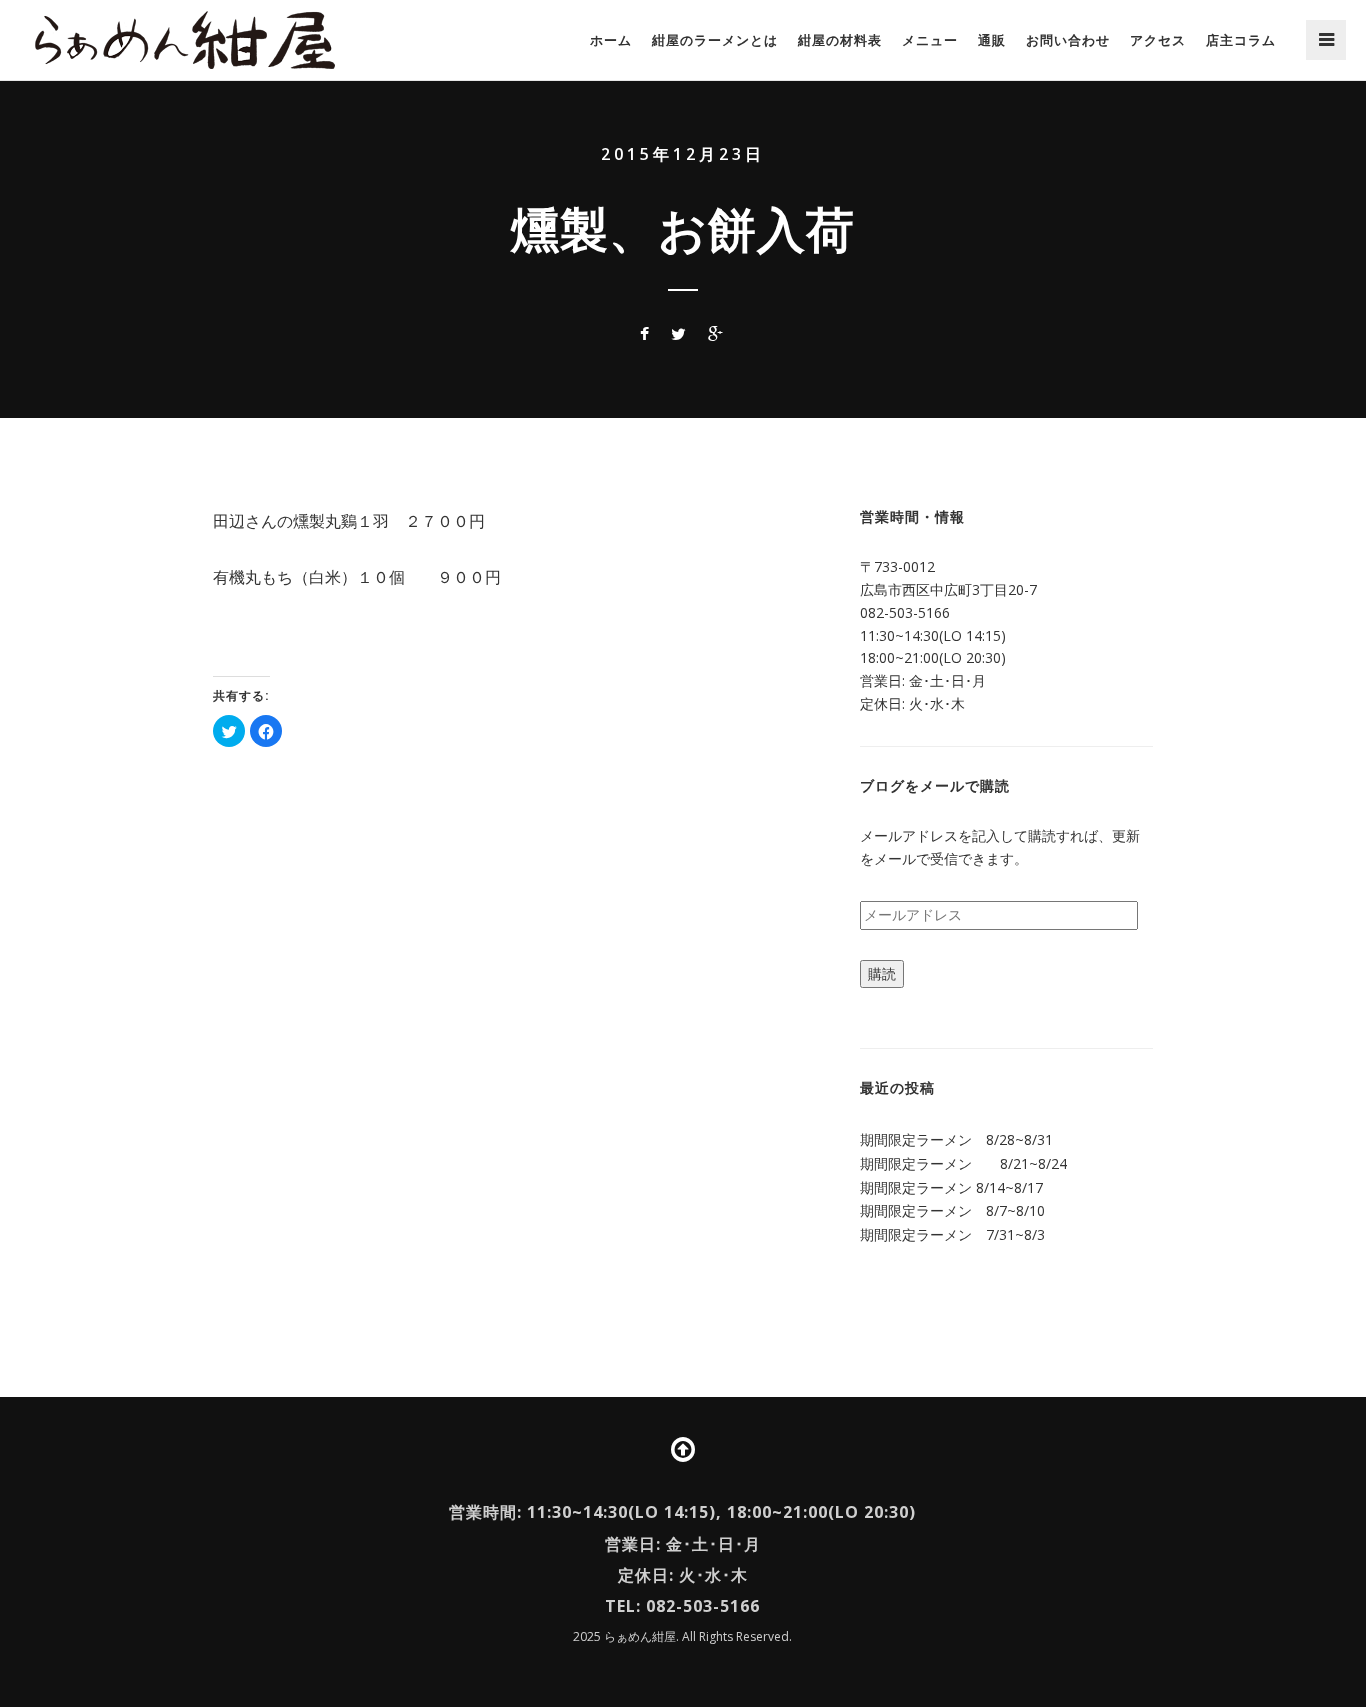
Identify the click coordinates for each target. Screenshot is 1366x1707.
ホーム (611, 40)
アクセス (1158, 40)
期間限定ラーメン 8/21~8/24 (963, 1163)
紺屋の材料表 (840, 40)
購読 (882, 973)
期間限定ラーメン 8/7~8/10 (952, 1210)
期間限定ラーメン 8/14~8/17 (951, 1187)
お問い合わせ (1068, 40)
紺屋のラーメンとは (715, 40)
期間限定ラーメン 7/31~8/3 (952, 1234)
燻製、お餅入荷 (683, 228)
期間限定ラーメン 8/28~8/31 (956, 1139)
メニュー (930, 40)
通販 (992, 40)
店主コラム (1241, 40)
